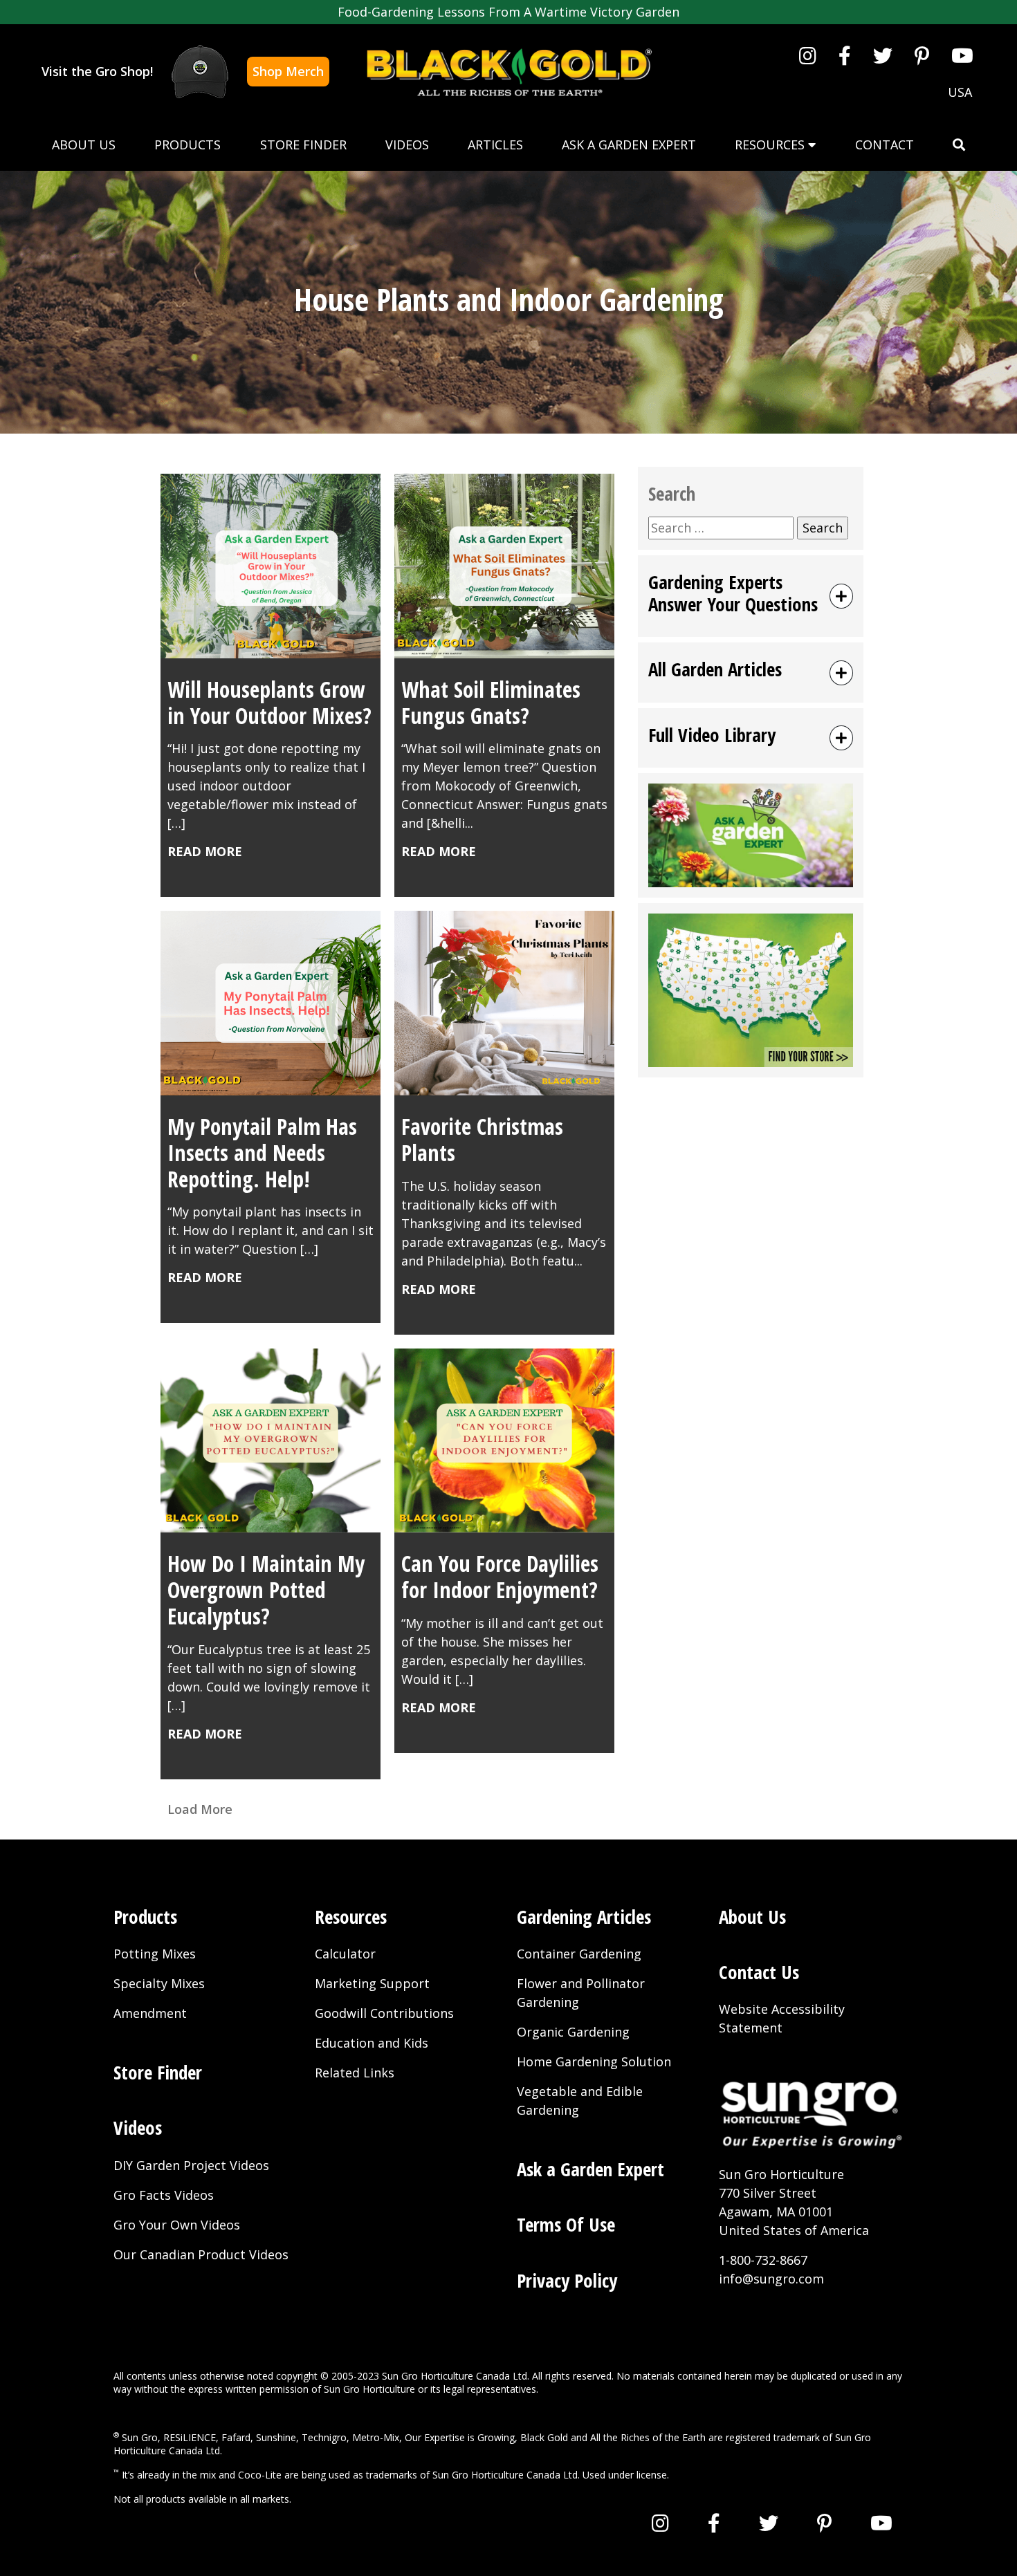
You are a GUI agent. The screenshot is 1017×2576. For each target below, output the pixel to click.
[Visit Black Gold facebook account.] (845, 55)
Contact (885, 145)
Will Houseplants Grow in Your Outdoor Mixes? (269, 702)
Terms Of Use (566, 2224)
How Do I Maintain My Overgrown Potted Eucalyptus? (266, 1590)
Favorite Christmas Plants (482, 1139)
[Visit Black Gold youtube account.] (962, 55)
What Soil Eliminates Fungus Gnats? (491, 702)
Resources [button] (771, 145)
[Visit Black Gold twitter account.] (883, 55)
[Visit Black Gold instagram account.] (808, 55)
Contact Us (759, 1972)
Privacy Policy (567, 2280)
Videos (407, 145)
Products (187, 145)
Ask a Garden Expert (629, 145)
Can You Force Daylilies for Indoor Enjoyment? (500, 1576)
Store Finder (303, 145)
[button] (959, 145)
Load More (200, 1809)
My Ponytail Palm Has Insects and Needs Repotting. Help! (262, 1152)
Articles (495, 145)
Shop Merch (288, 71)
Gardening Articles (584, 1917)
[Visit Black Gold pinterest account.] (922, 55)
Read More (205, 851)
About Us (84, 145)
